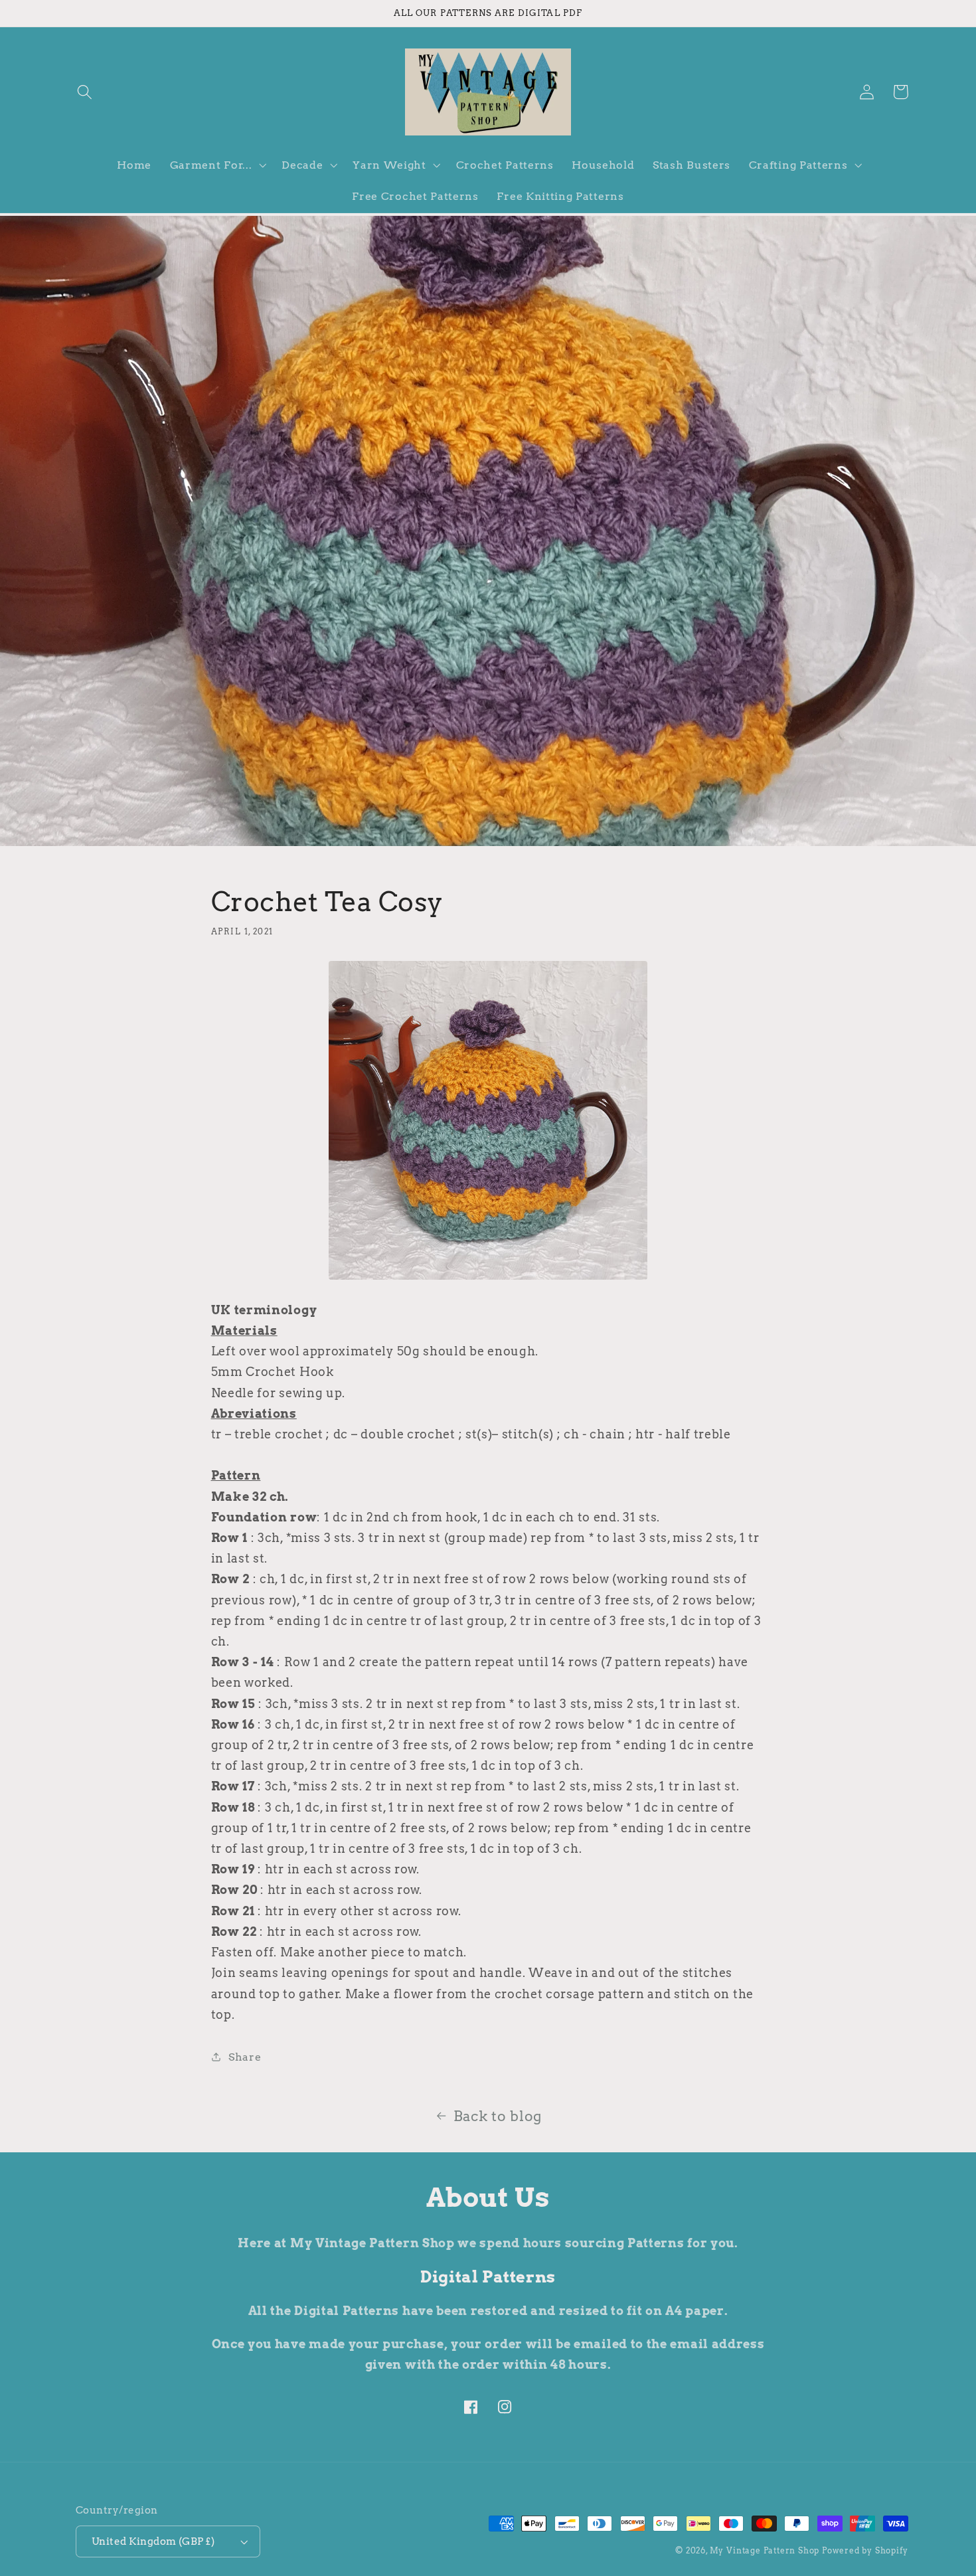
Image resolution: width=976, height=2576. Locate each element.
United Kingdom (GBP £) (153, 2541)
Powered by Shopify (865, 2551)
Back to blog (498, 2116)
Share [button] (245, 2057)
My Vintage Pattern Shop (765, 2551)
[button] (85, 92)
